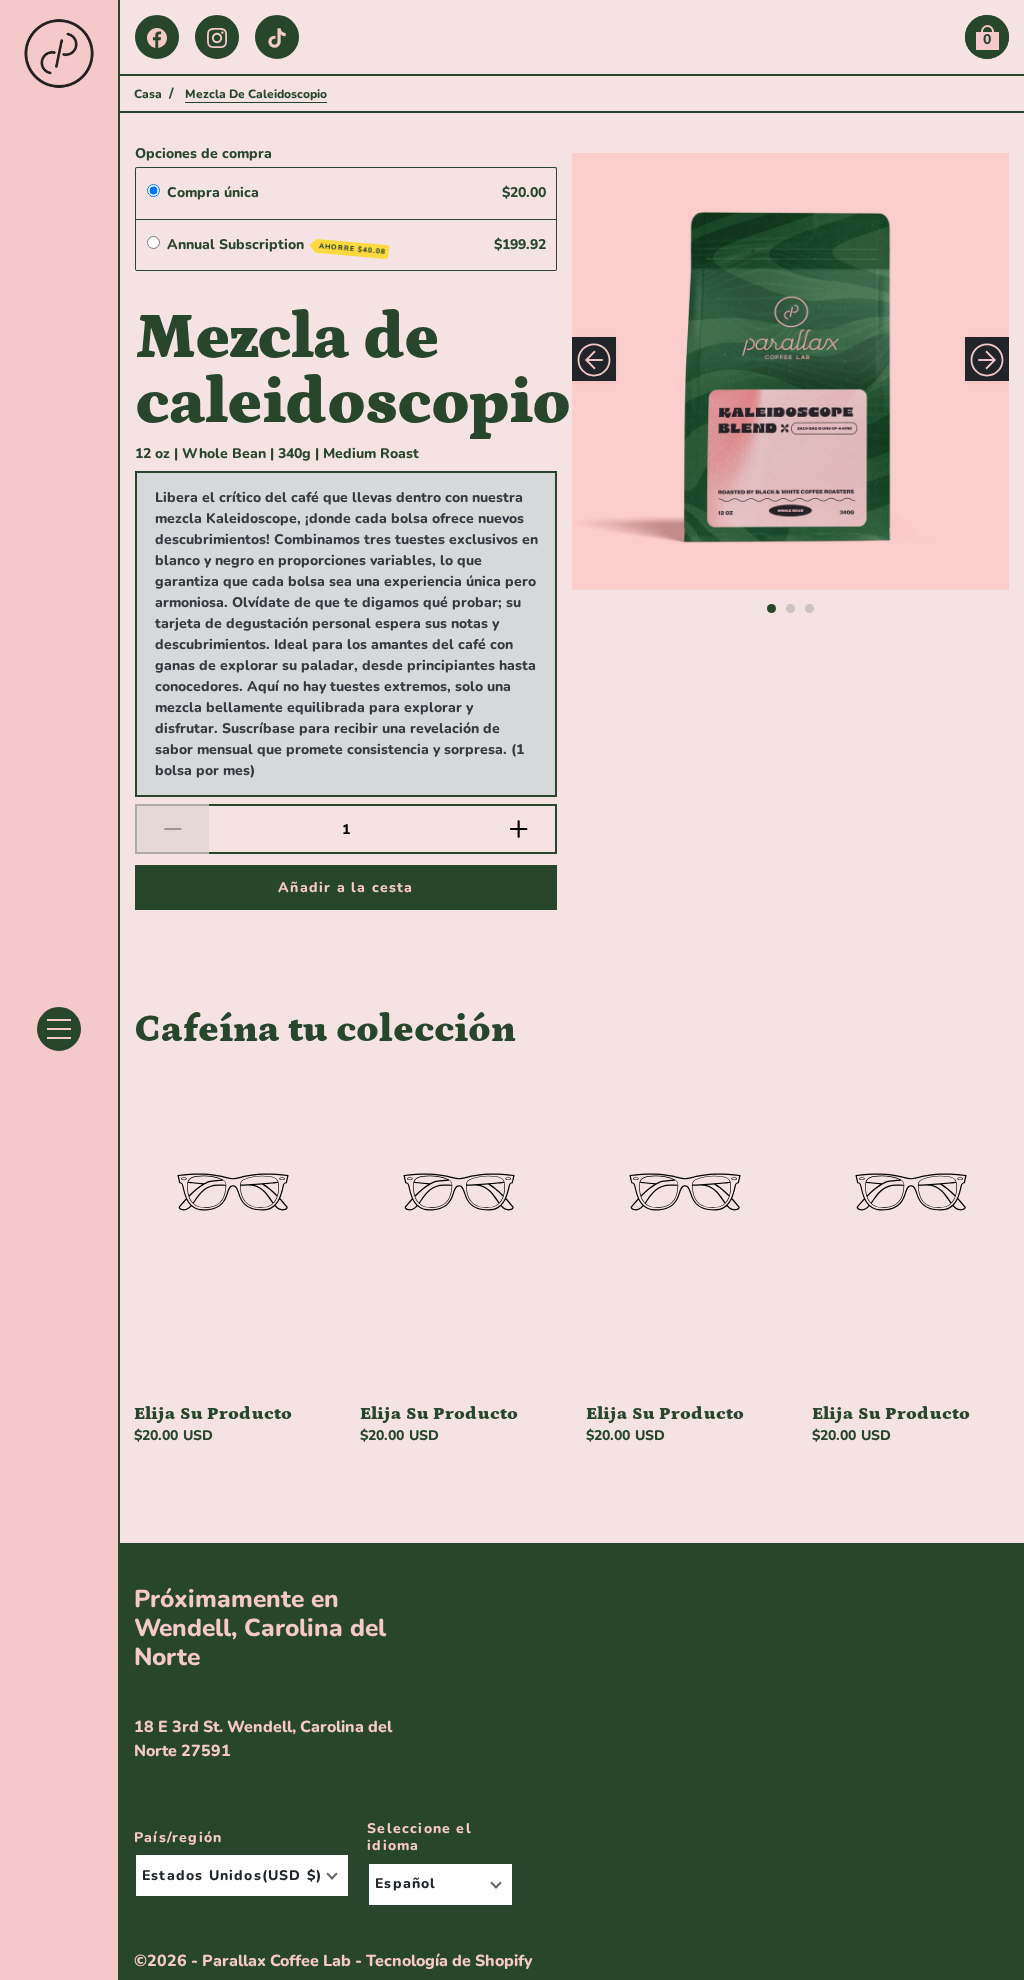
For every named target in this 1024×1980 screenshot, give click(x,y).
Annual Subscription (276, 245)
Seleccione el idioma (419, 1837)
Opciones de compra (203, 153)
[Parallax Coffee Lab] (59, 53)
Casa (148, 94)
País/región (178, 1838)
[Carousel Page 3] (809, 608)
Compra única (213, 192)
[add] (520, 829)
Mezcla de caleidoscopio (346, 368)
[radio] (153, 193)
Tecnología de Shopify (449, 1961)
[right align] (987, 359)
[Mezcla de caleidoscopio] (790, 371)
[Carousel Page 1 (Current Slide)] (771, 608)
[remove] (172, 829)
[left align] (594, 359)
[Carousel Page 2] (790, 608)
